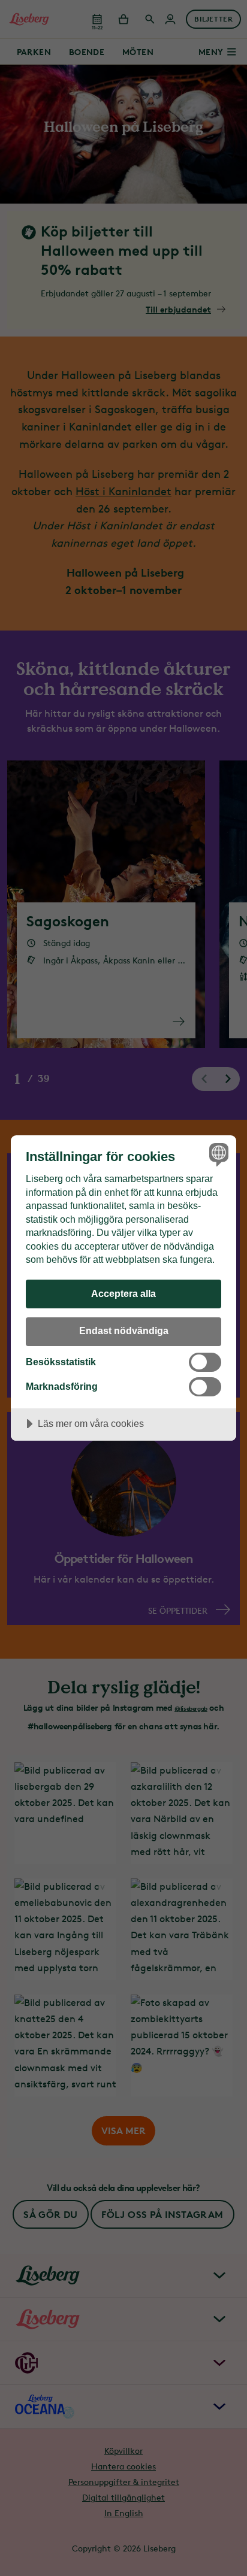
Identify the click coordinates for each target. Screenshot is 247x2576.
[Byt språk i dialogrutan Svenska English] (217, 1154)
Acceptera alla (123, 1293)
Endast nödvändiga (124, 1331)
